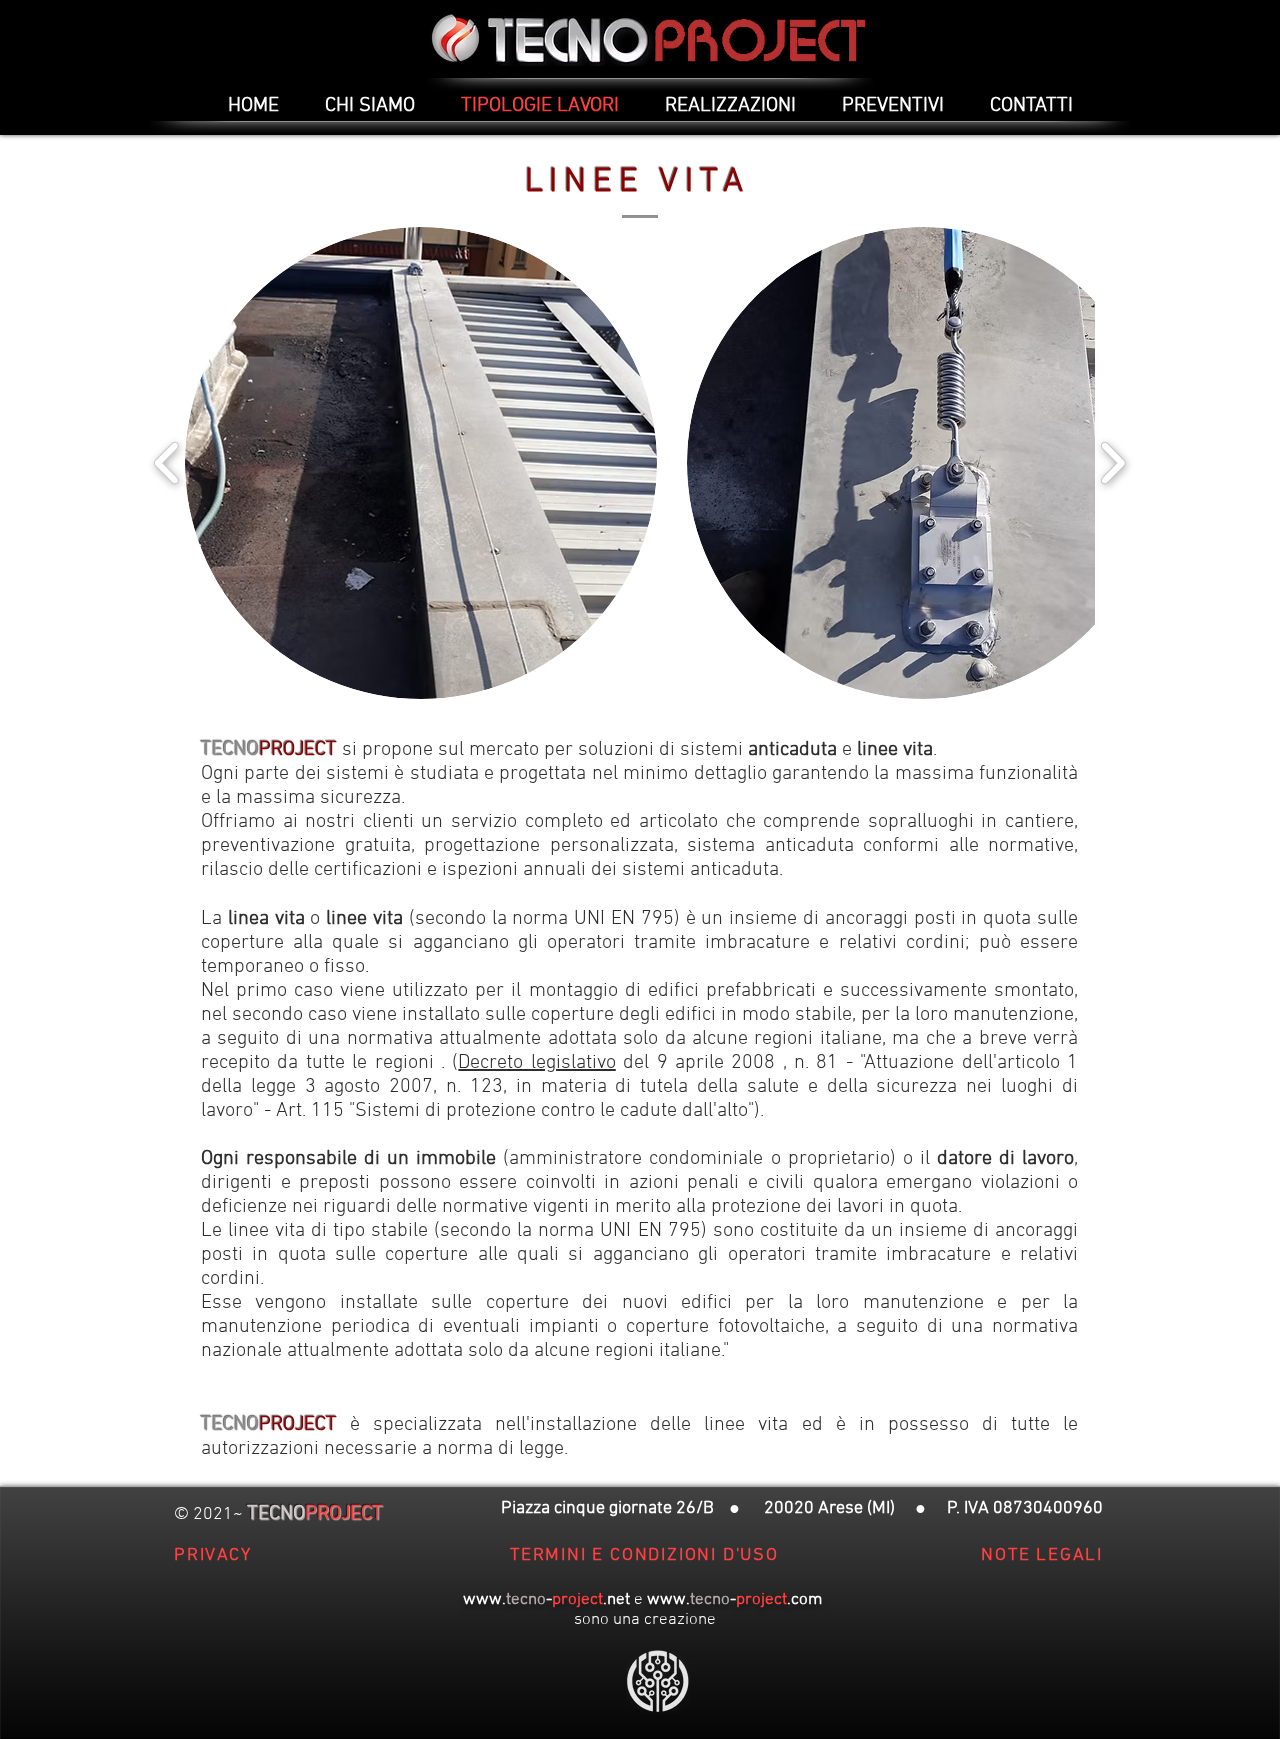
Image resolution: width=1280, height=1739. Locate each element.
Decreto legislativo (536, 1063)
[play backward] (167, 462)
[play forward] (1112, 462)
